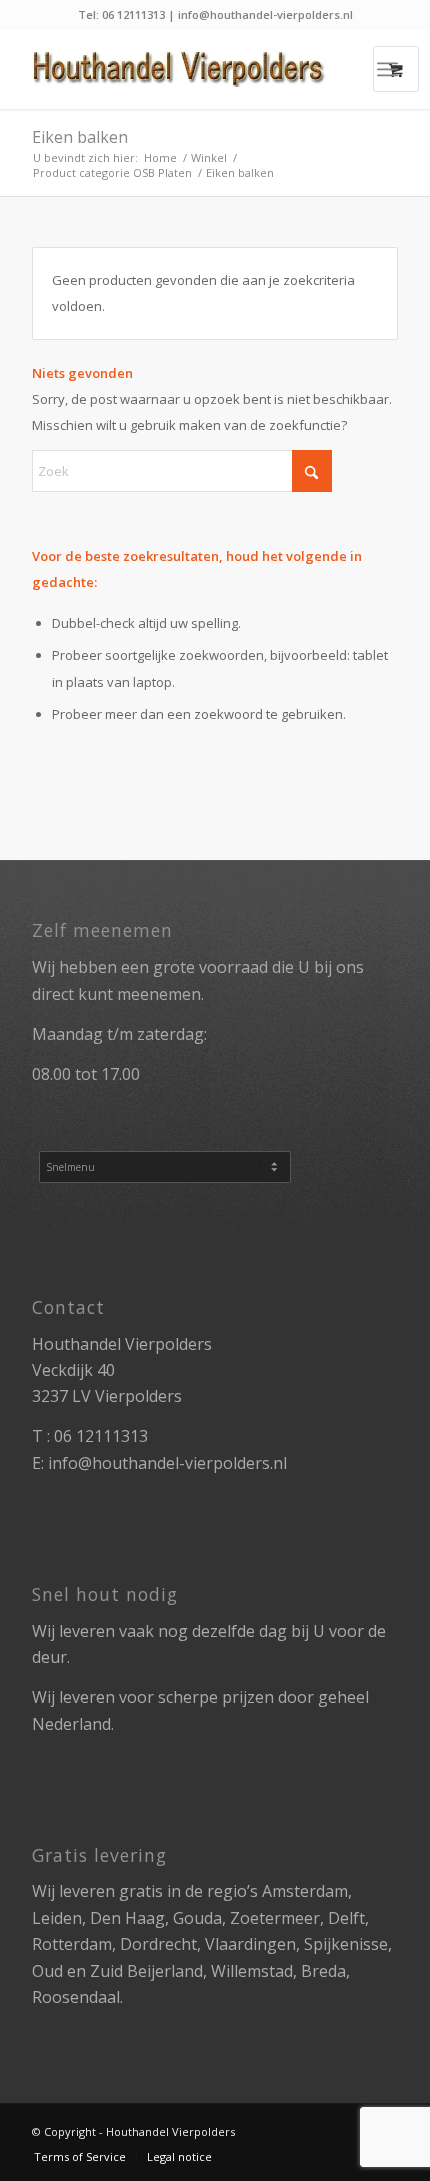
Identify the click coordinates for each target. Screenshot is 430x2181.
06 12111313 (101, 1436)
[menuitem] (387, 69)
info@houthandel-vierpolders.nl (167, 1463)
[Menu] (387, 69)
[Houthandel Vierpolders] (178, 69)
